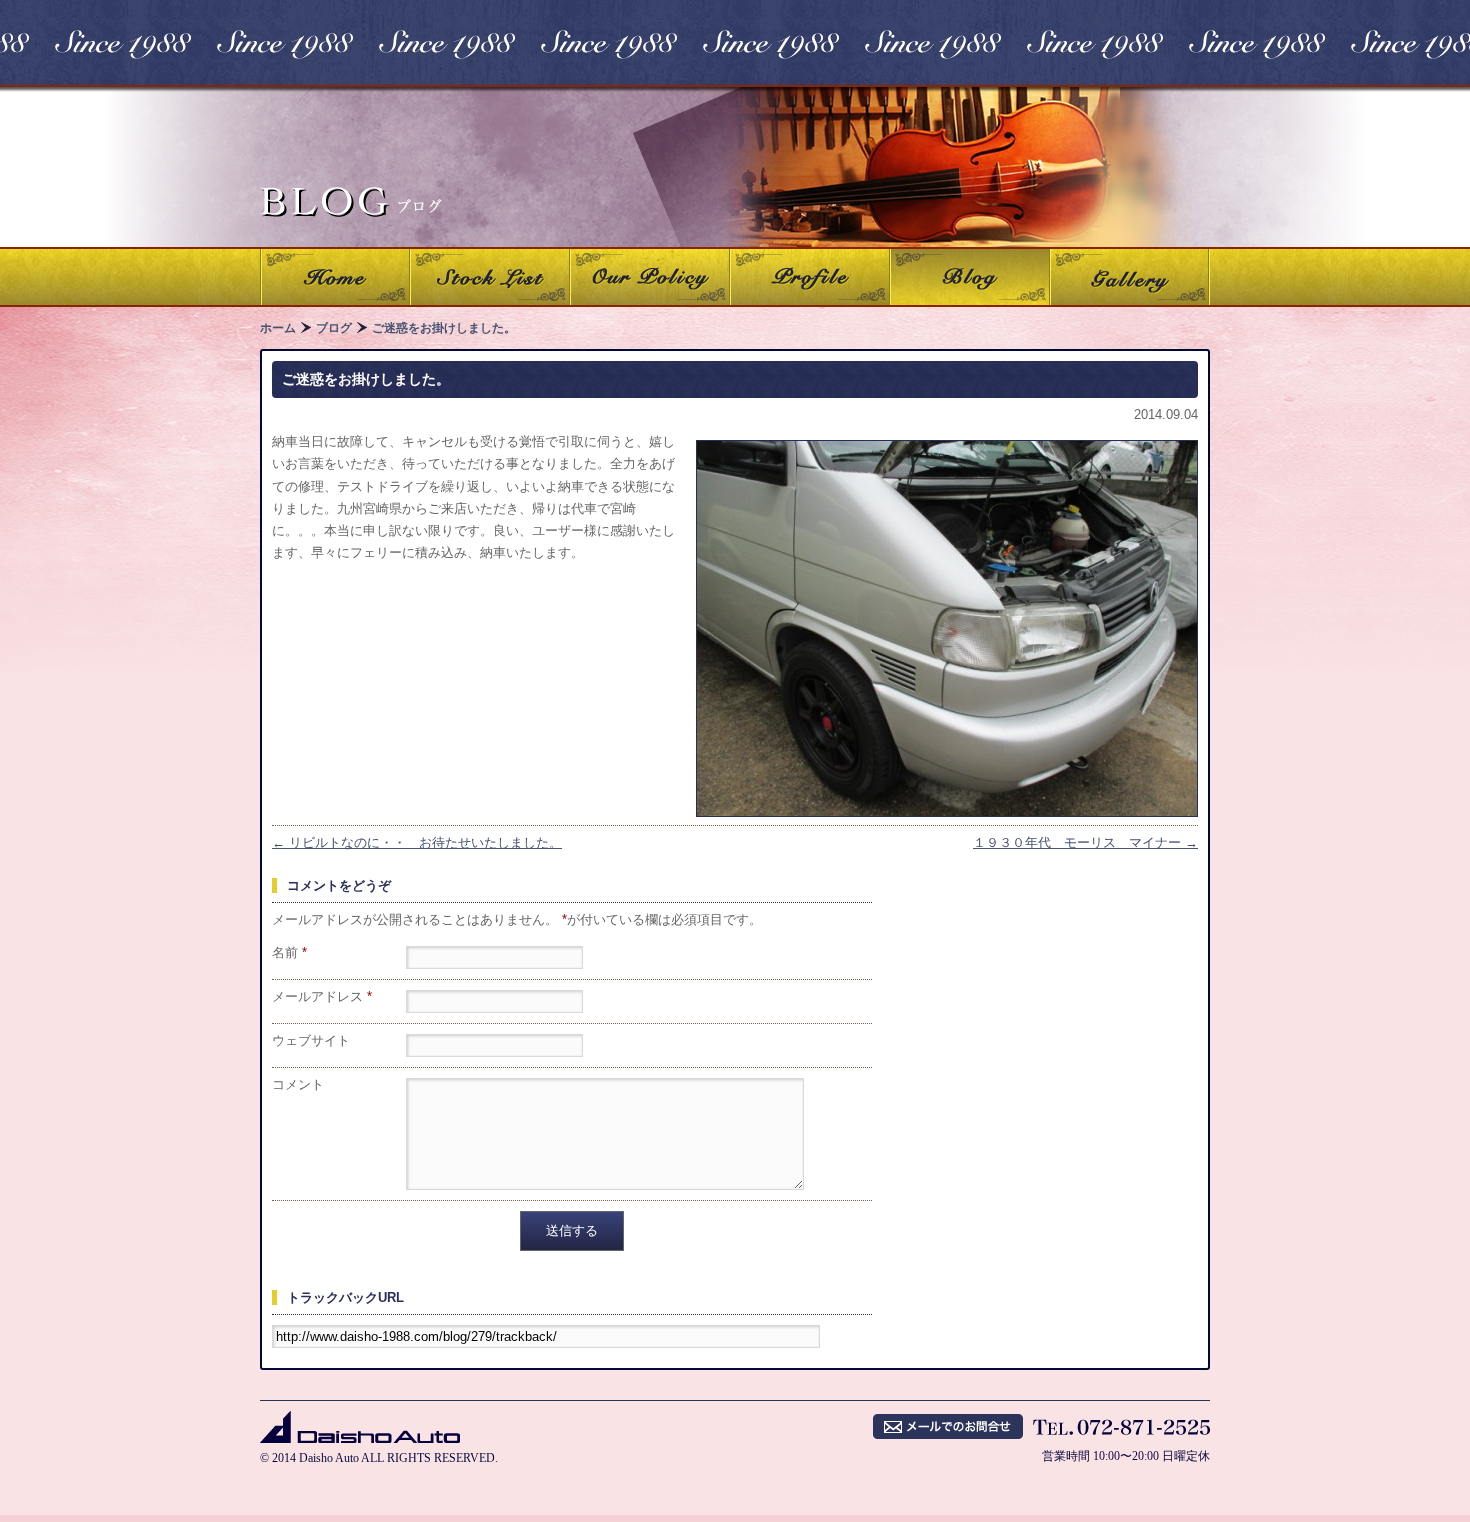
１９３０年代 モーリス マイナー (1085, 842)
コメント (298, 1084)
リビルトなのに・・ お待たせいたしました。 (417, 842)
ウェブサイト (311, 1040)
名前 (289, 952)
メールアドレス (322, 996)
